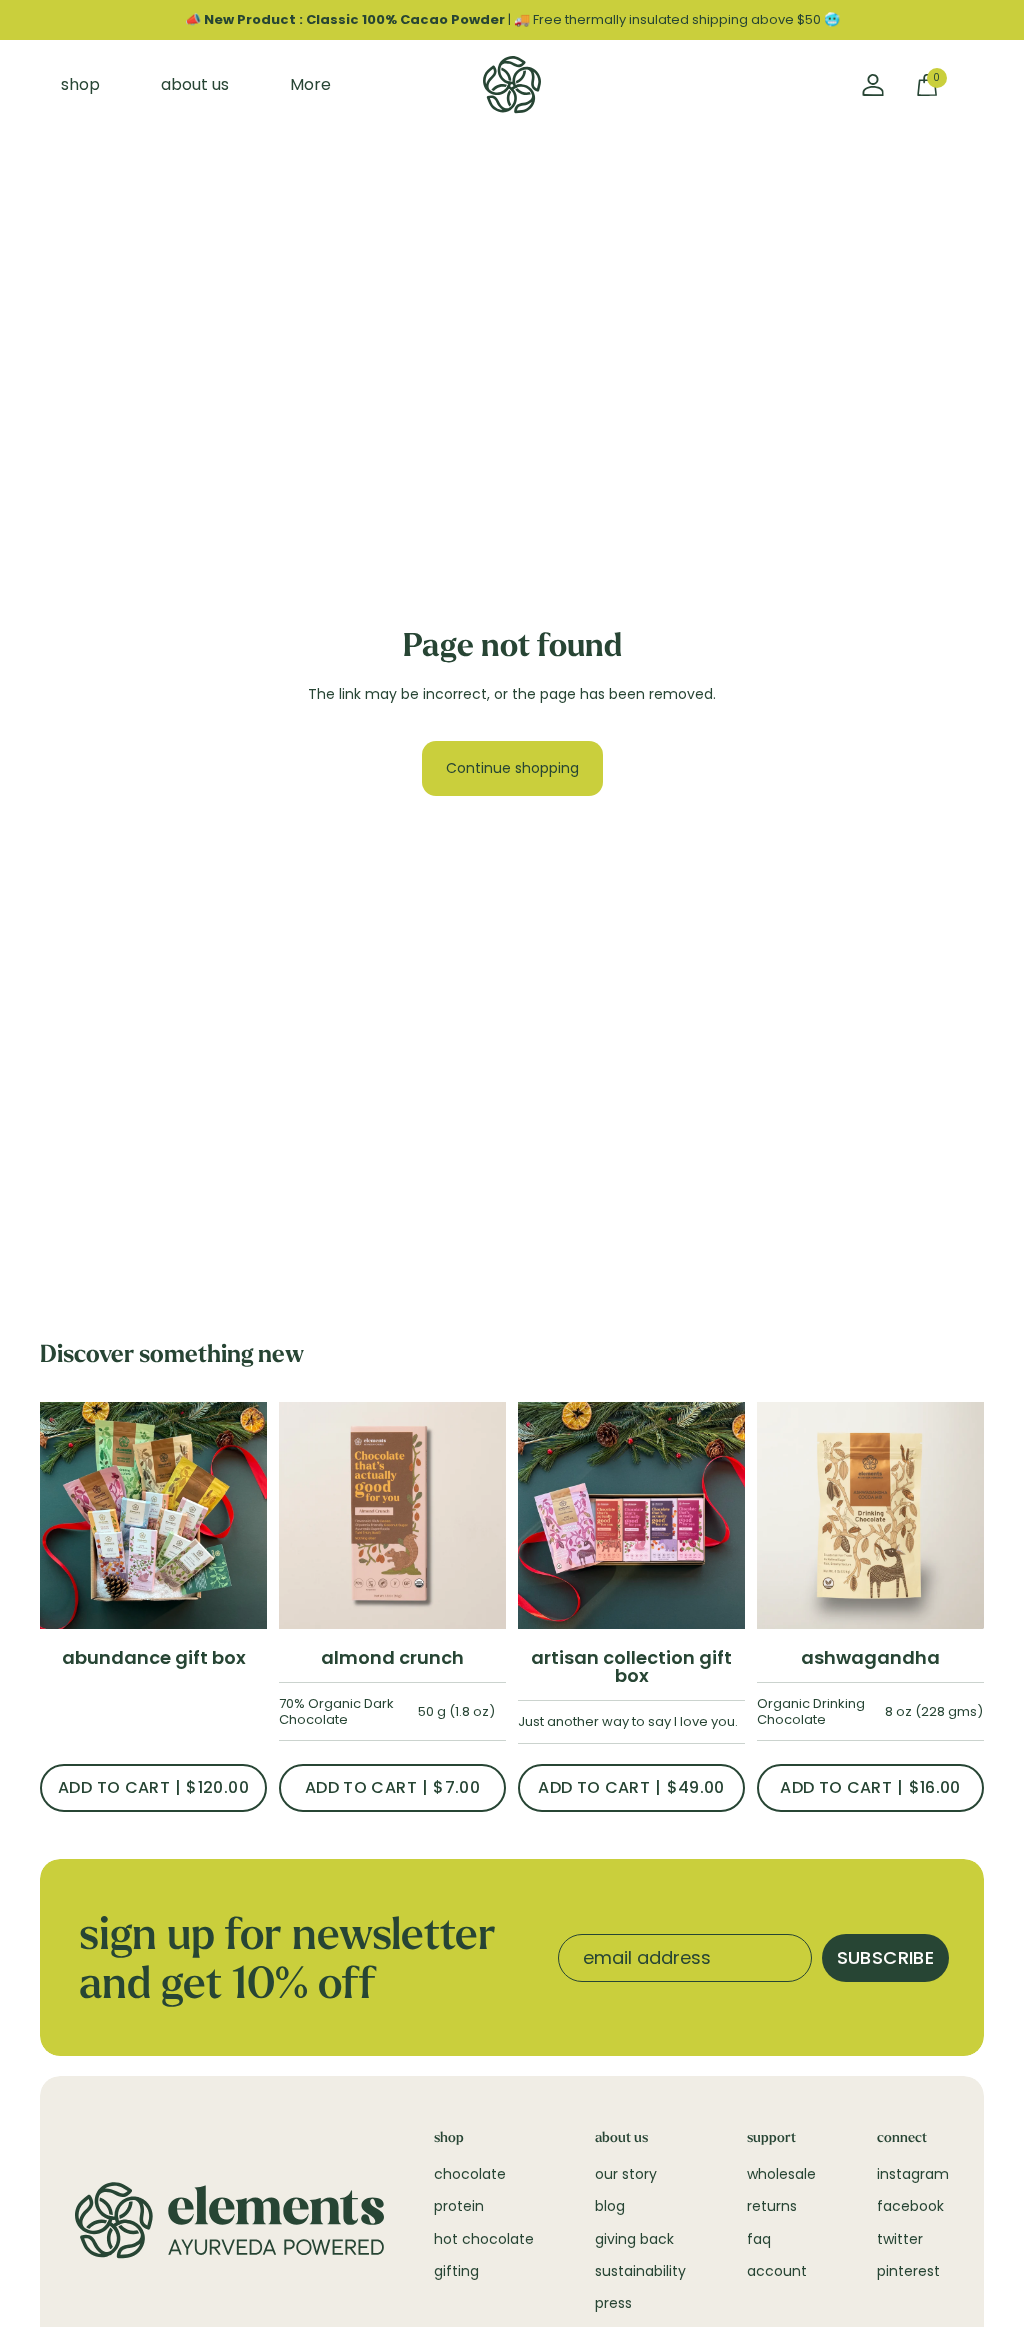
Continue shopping (512, 768)
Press (613, 2303)
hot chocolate (484, 2239)
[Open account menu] (873, 85)
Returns (772, 2206)
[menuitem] (310, 85)
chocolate (470, 2174)
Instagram (913, 2174)
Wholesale (781, 2174)
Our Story (626, 2174)
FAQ (759, 2239)
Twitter (900, 2239)
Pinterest (908, 2271)
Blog (610, 2206)
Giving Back (634, 2239)
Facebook (910, 2206)
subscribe (885, 1957)
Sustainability (640, 2271)
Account (777, 2271)
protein (459, 2206)
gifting (456, 2271)
